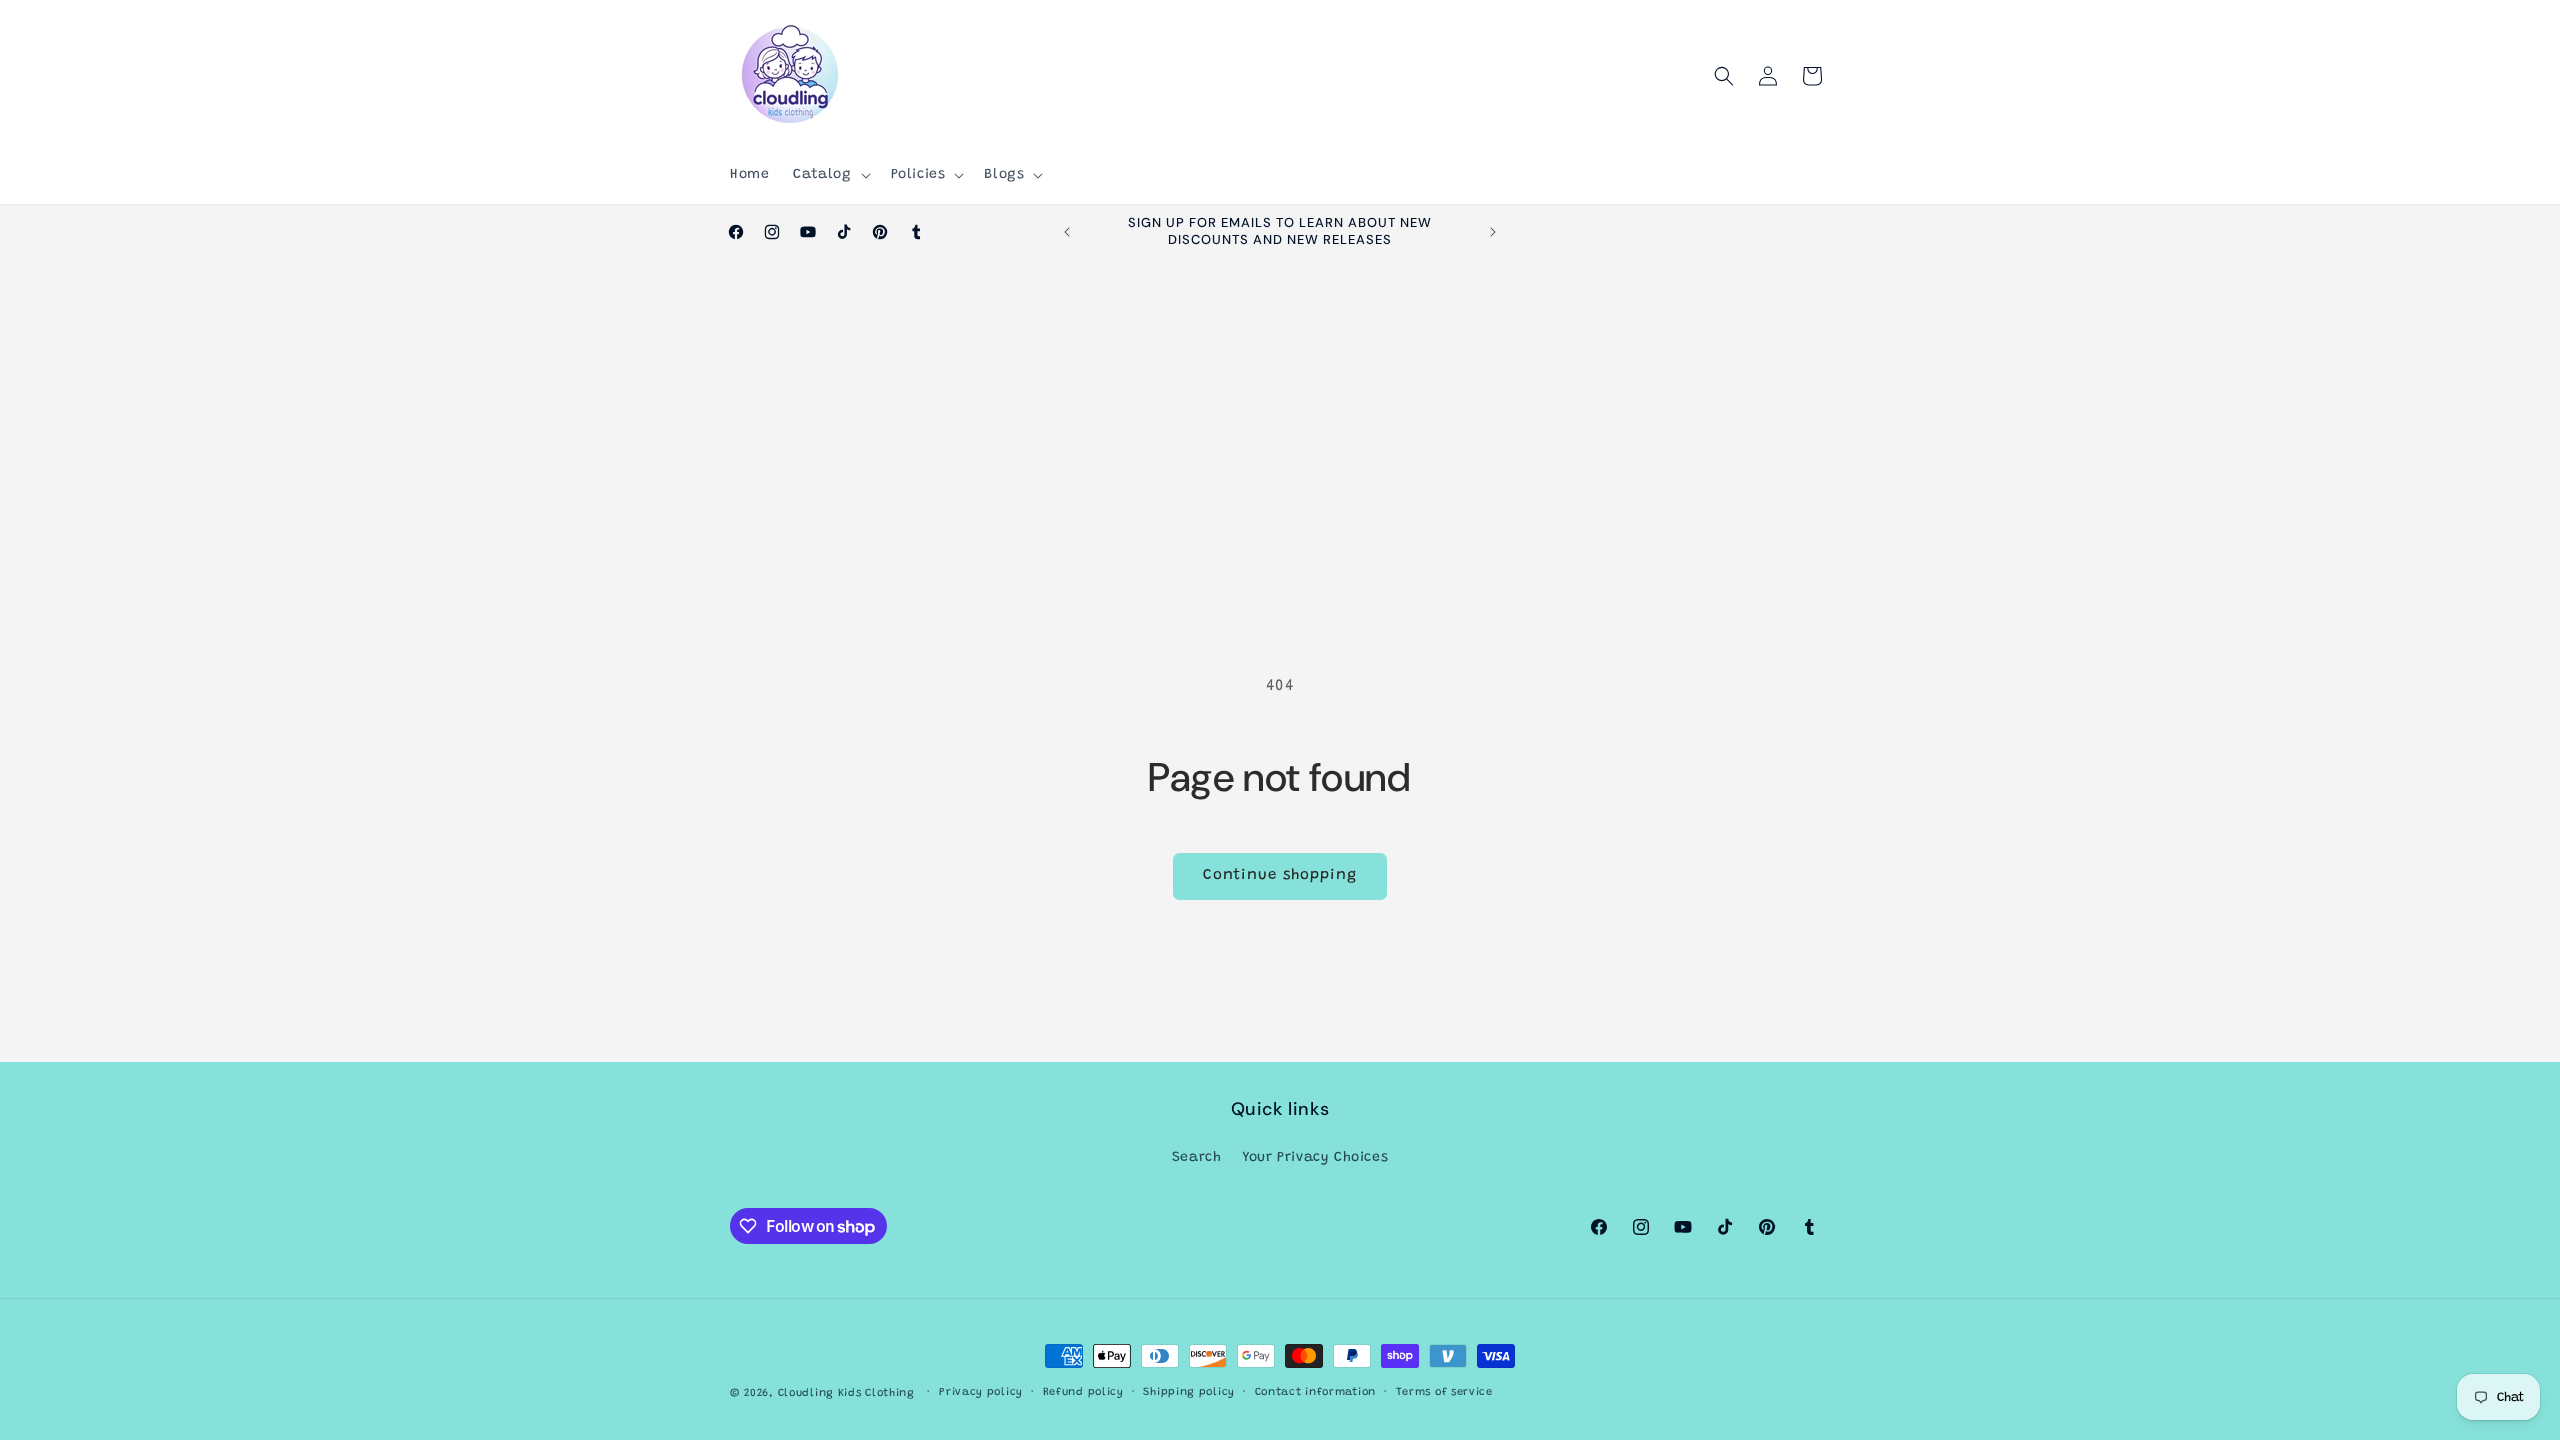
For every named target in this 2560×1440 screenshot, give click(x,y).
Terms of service (1444, 1392)
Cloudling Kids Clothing (846, 1393)
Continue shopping (1280, 875)
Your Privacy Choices (1315, 1158)
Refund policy (1083, 1392)
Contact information (1315, 1392)
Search (1197, 1158)
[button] (829, 175)
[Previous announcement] (1067, 232)
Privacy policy (981, 1392)
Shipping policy (1189, 1392)
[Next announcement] (1493, 232)
